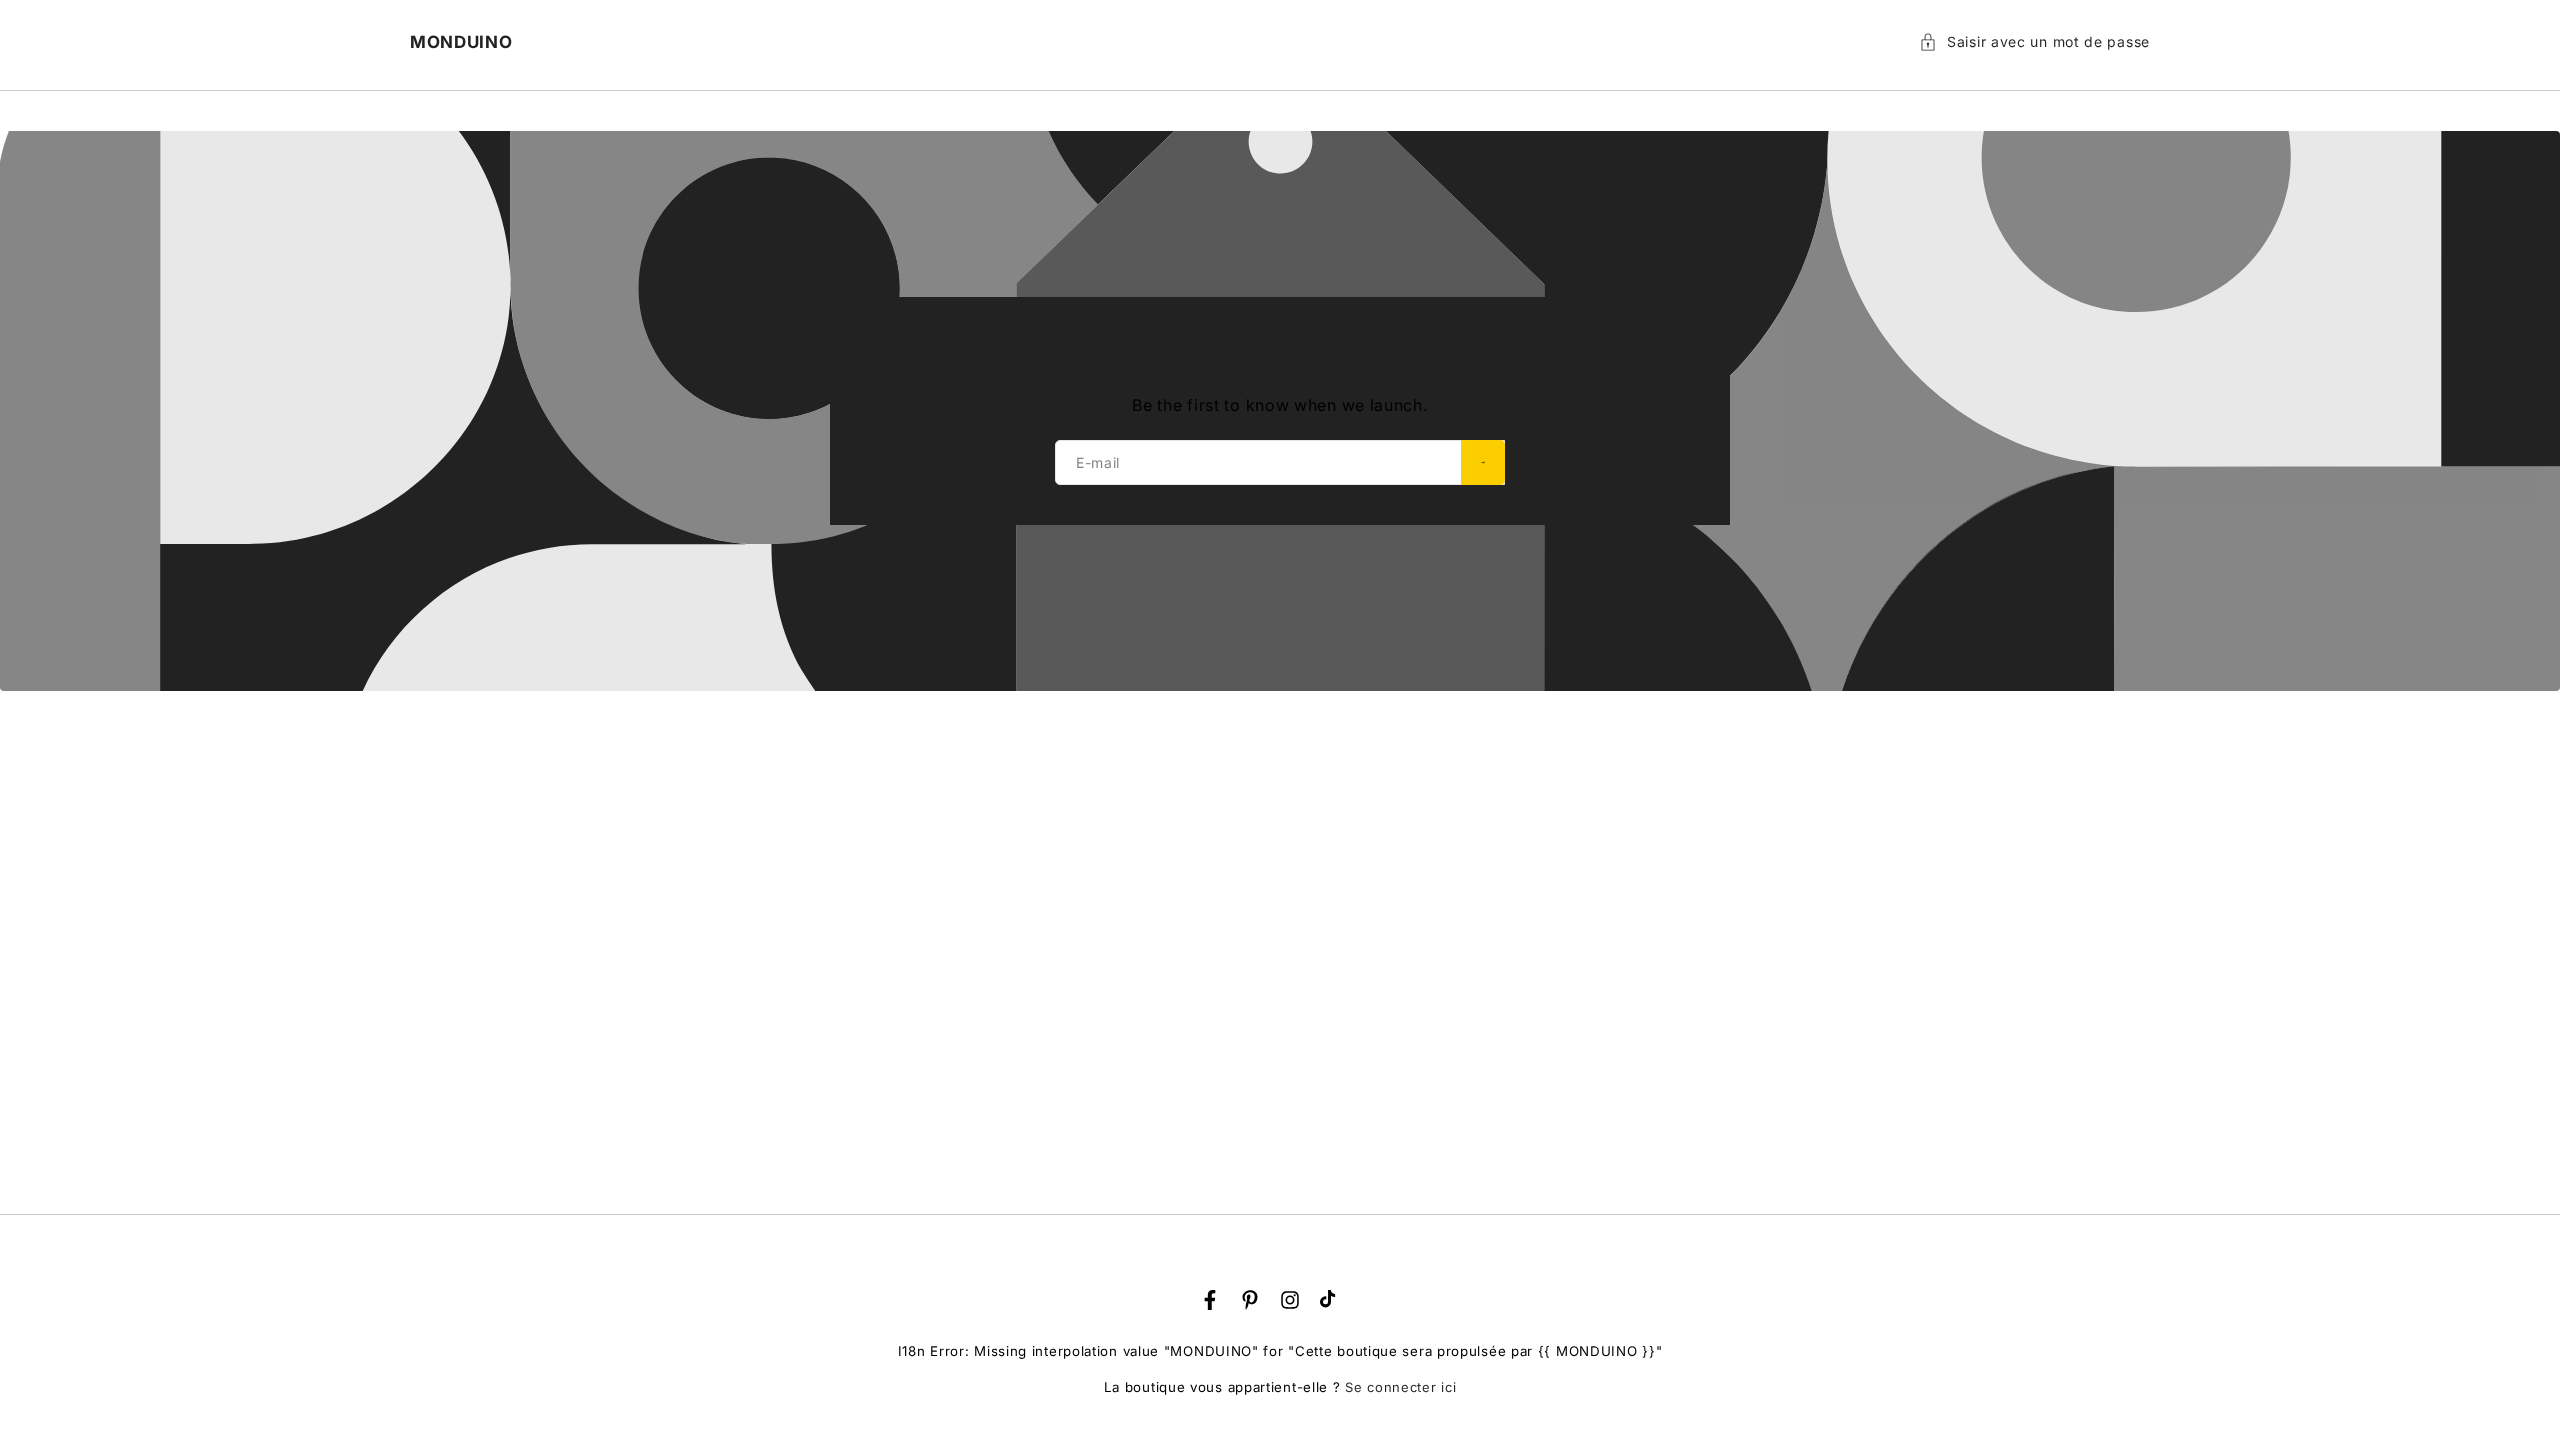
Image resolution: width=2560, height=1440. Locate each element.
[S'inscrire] (1483, 462)
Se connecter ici (1400, 1387)
